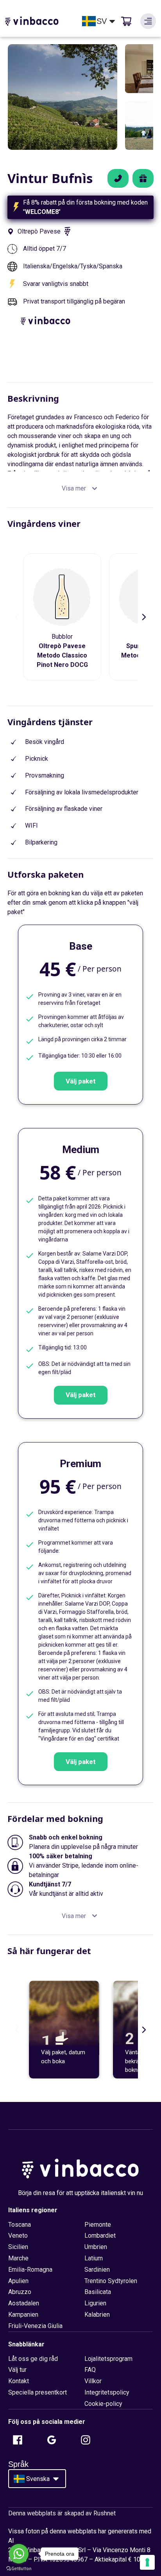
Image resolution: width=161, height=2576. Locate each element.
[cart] (126, 21)
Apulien (18, 2281)
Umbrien (96, 2247)
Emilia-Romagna (30, 2270)
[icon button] (148, 21)
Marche (18, 2258)
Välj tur (17, 2370)
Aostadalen (24, 2303)
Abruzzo (20, 2292)
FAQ (90, 2370)
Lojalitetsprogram (108, 2359)
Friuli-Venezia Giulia (35, 2326)
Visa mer (74, 488)
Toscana (20, 2225)
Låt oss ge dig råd (33, 2359)
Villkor (93, 2381)
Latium (94, 2258)
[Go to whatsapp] (19, 2554)
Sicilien (18, 2247)
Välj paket (81, 1081)
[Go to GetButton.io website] (19, 2568)
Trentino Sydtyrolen (111, 2281)
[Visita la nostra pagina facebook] (18, 2440)
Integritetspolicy (107, 2392)
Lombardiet (100, 2236)
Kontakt (19, 2381)
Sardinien (97, 2270)
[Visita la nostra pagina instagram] (86, 2440)
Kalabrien (97, 2315)
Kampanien (23, 2315)
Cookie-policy (103, 2404)
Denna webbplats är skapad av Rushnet (62, 2513)
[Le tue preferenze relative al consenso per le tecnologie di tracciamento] (147, 2562)
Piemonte (98, 2225)
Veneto (18, 2236)
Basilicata (98, 2292)
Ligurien (95, 2303)
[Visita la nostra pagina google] (52, 2440)
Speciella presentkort (38, 2392)
